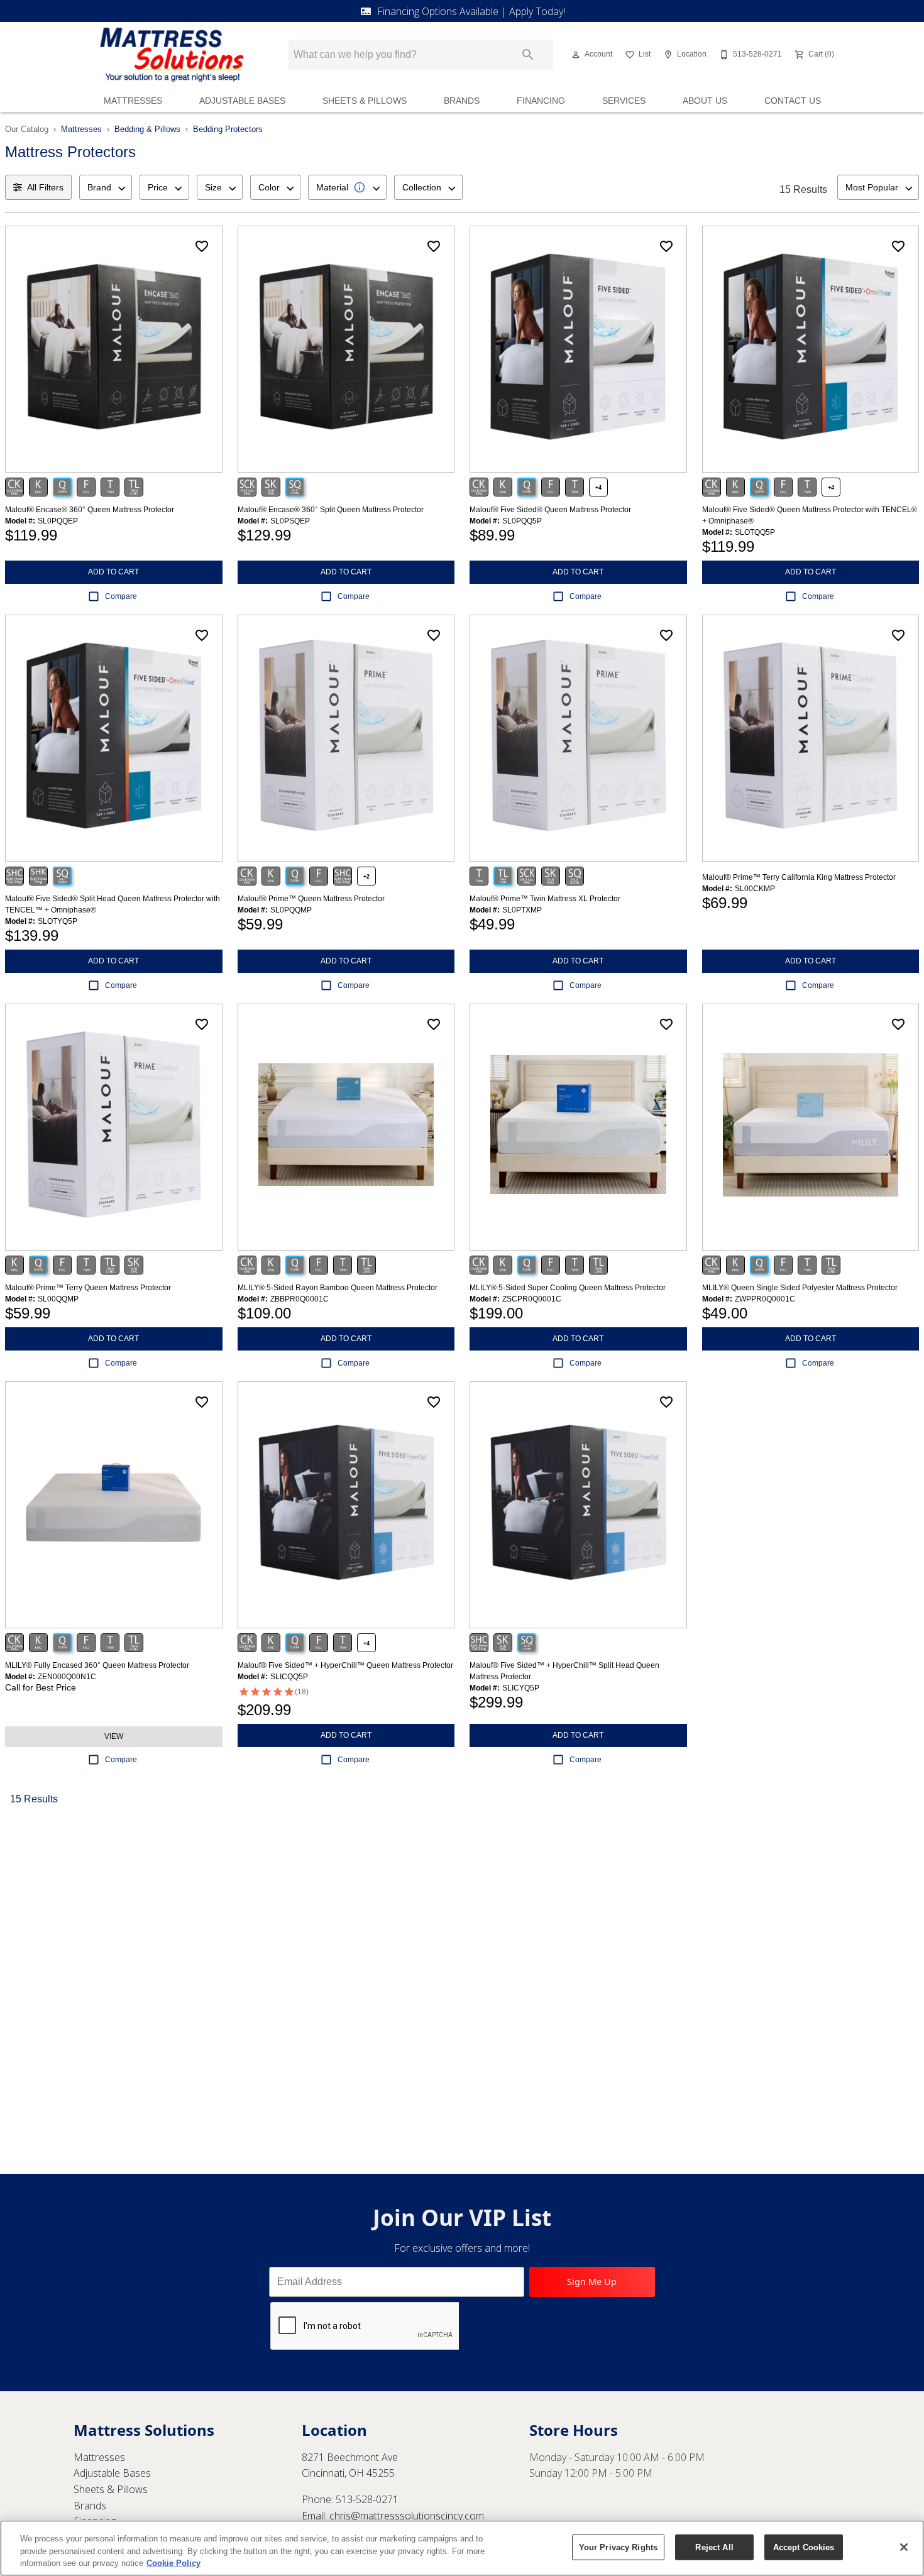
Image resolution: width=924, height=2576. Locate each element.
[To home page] (172, 55)
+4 (598, 488)
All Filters (45, 187)
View (114, 1736)
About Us (705, 101)
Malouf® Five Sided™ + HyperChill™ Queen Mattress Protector (345, 1665)
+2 (366, 877)
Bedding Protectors (228, 129)
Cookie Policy (173, 2563)
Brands (462, 101)
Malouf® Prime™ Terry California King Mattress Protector (799, 877)
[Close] (904, 2547)
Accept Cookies (804, 2547)
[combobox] (106, 187)
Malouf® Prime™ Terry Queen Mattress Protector (88, 1288)
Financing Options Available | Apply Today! (471, 11)
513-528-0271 (367, 2499)
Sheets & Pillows (365, 101)
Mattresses (133, 101)
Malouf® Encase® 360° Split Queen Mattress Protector (331, 510)
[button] (576, 55)
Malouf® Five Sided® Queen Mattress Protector (550, 510)
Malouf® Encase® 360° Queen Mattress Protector (90, 510)
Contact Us (793, 101)
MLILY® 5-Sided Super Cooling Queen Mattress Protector (568, 1288)
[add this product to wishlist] (202, 246)
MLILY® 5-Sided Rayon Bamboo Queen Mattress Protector (338, 1288)
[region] (462, 2548)
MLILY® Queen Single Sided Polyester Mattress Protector (800, 1288)
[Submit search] (528, 55)
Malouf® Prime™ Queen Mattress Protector (311, 899)
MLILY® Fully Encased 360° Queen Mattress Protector (97, 1665)
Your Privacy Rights (618, 2547)
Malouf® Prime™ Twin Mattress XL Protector (545, 899)
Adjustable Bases (242, 101)
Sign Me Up (592, 2282)
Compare (121, 596)
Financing (541, 101)
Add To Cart (113, 572)
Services (624, 101)
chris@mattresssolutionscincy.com (407, 2516)
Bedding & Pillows (147, 129)
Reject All (714, 2547)
